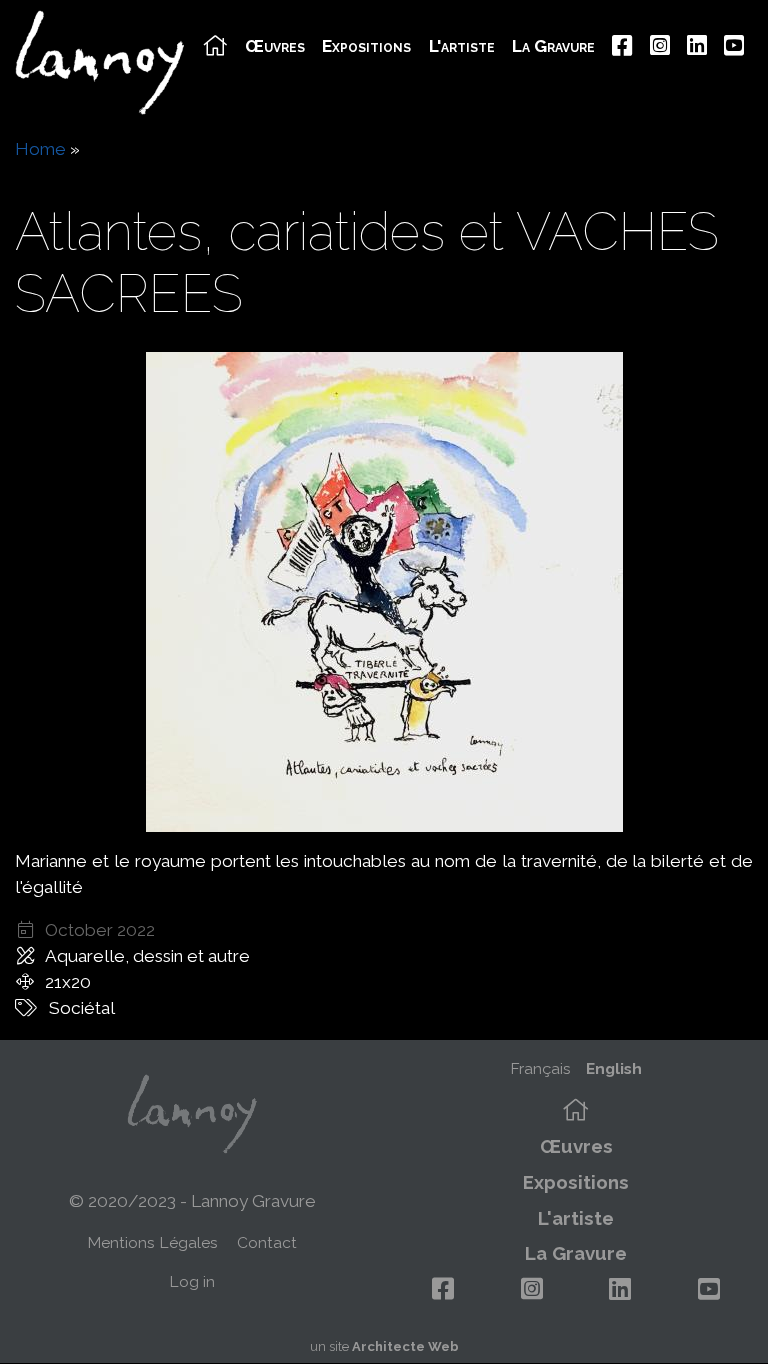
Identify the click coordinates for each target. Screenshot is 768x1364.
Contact (267, 1242)
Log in (192, 1281)
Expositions (366, 47)
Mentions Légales (152, 1242)
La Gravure (553, 47)
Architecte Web (405, 1346)
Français (540, 1068)
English (614, 1068)
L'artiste (462, 47)
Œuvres (275, 47)
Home (40, 149)
